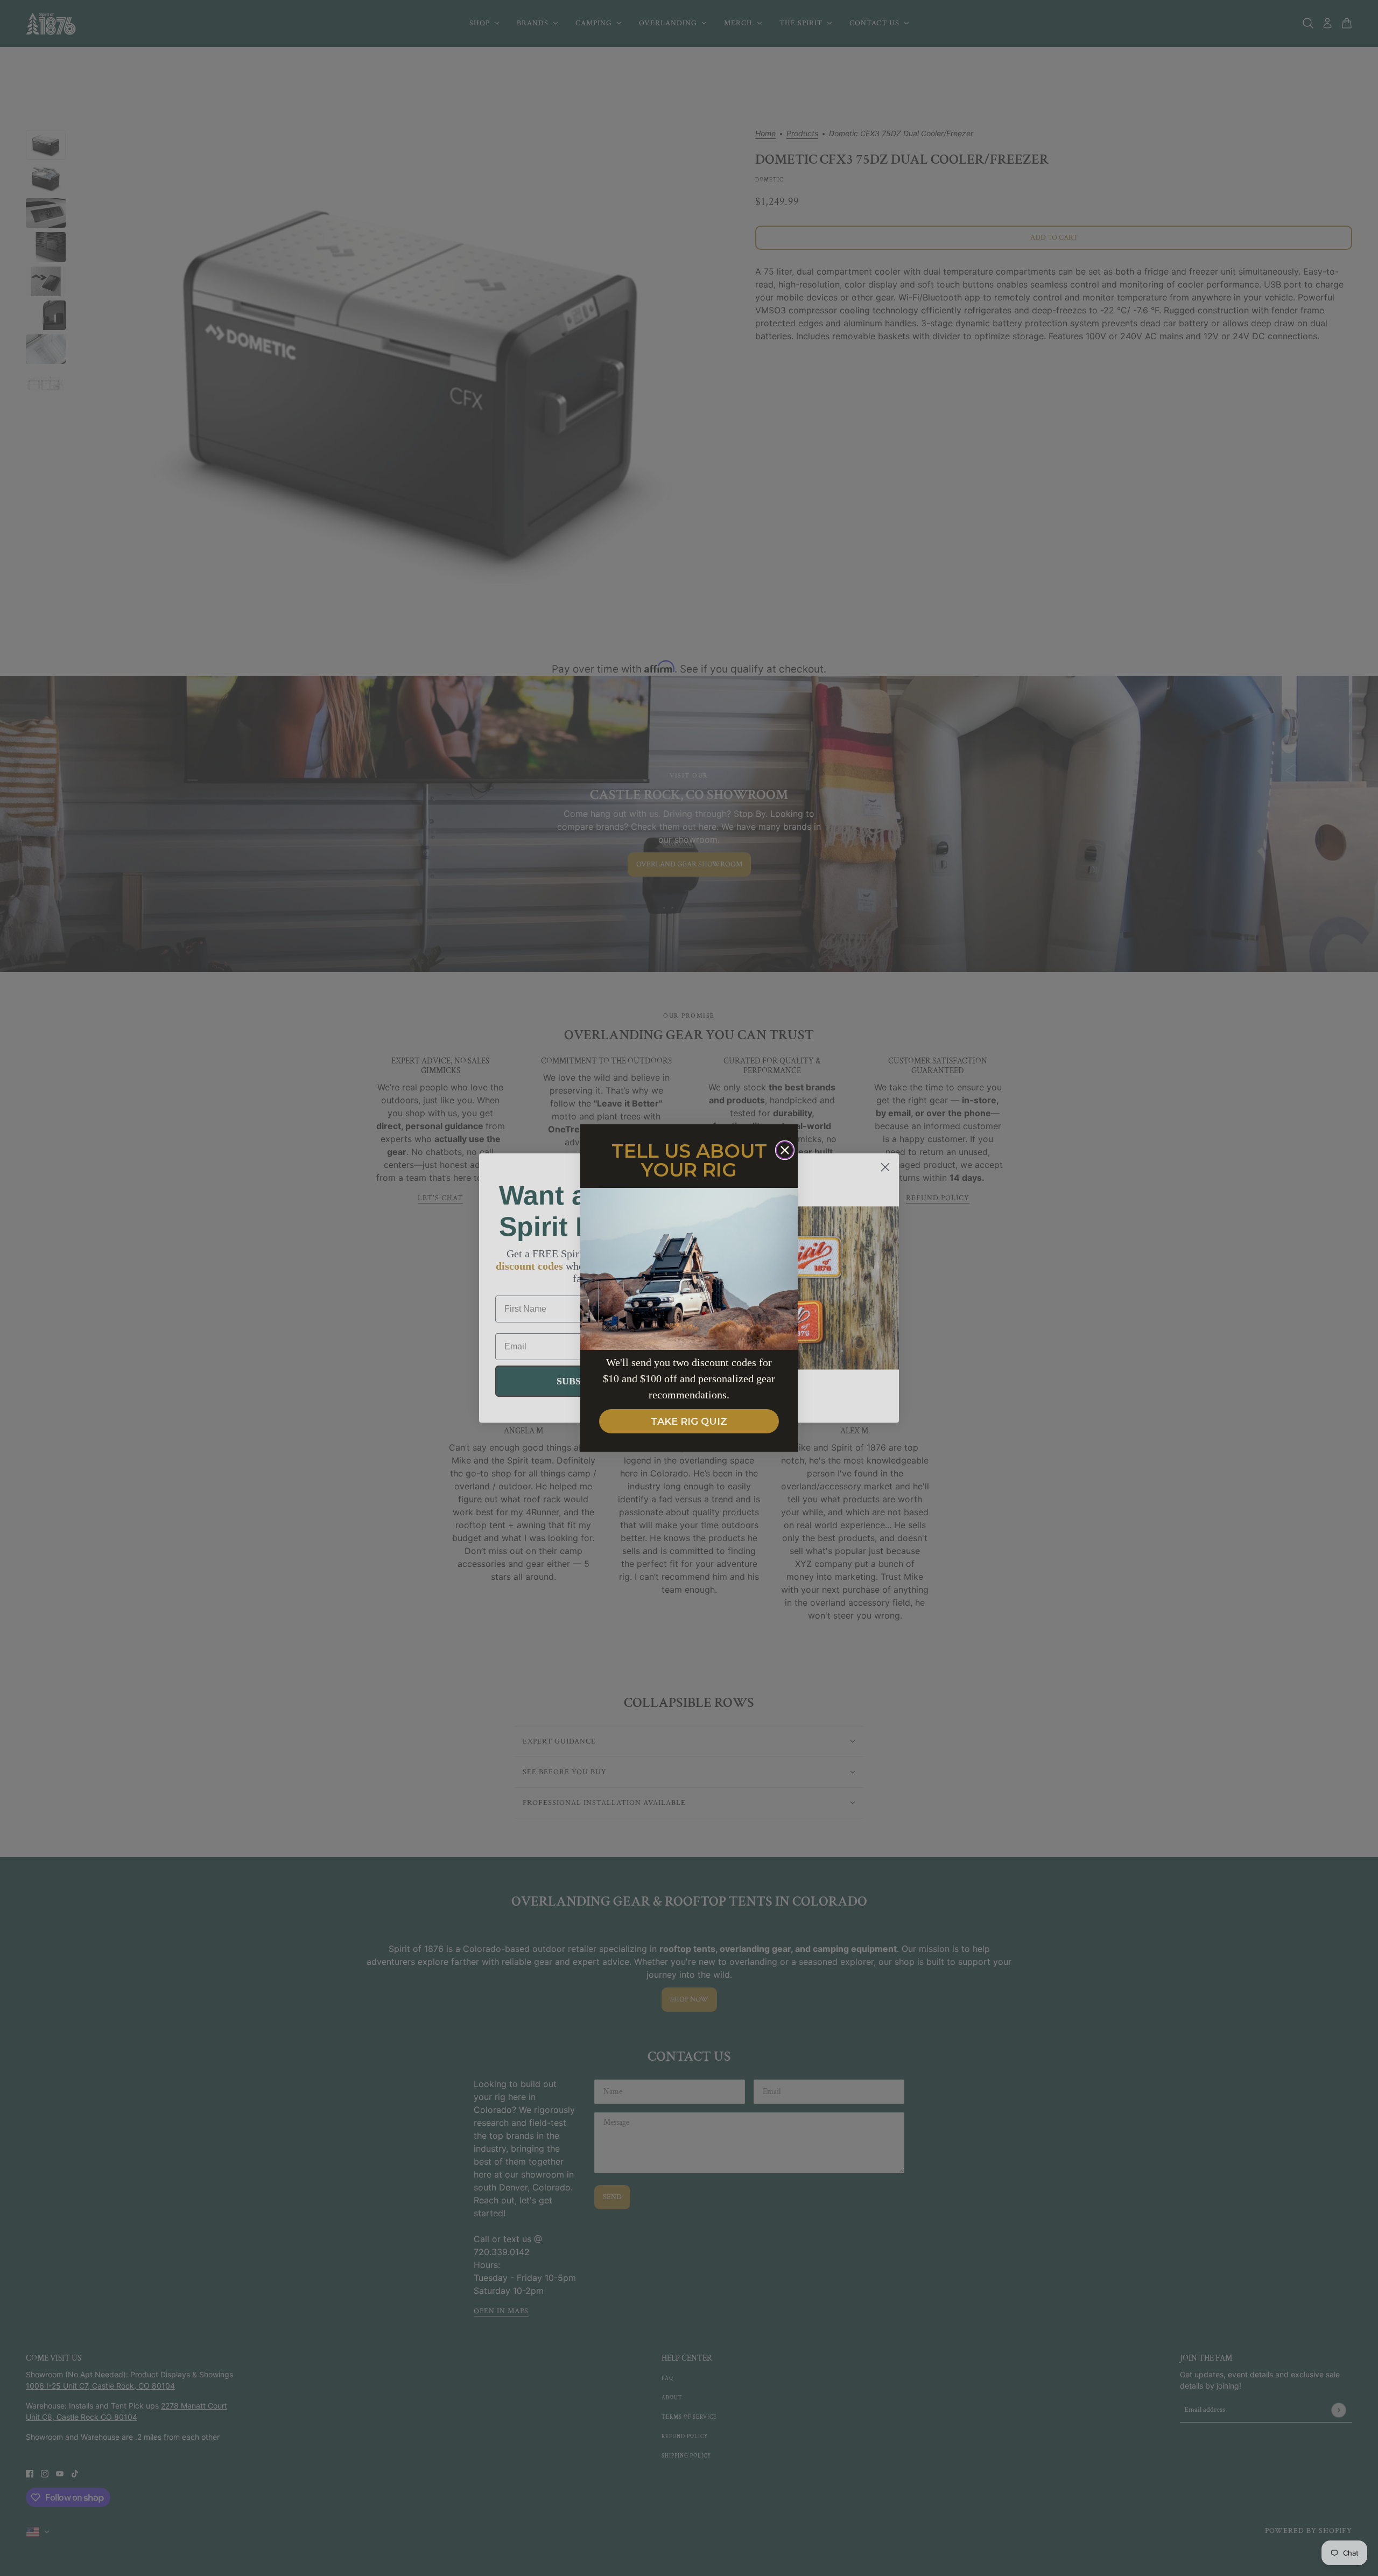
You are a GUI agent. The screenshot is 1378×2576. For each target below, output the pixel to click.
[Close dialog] (785, 1150)
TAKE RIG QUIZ (689, 1422)
